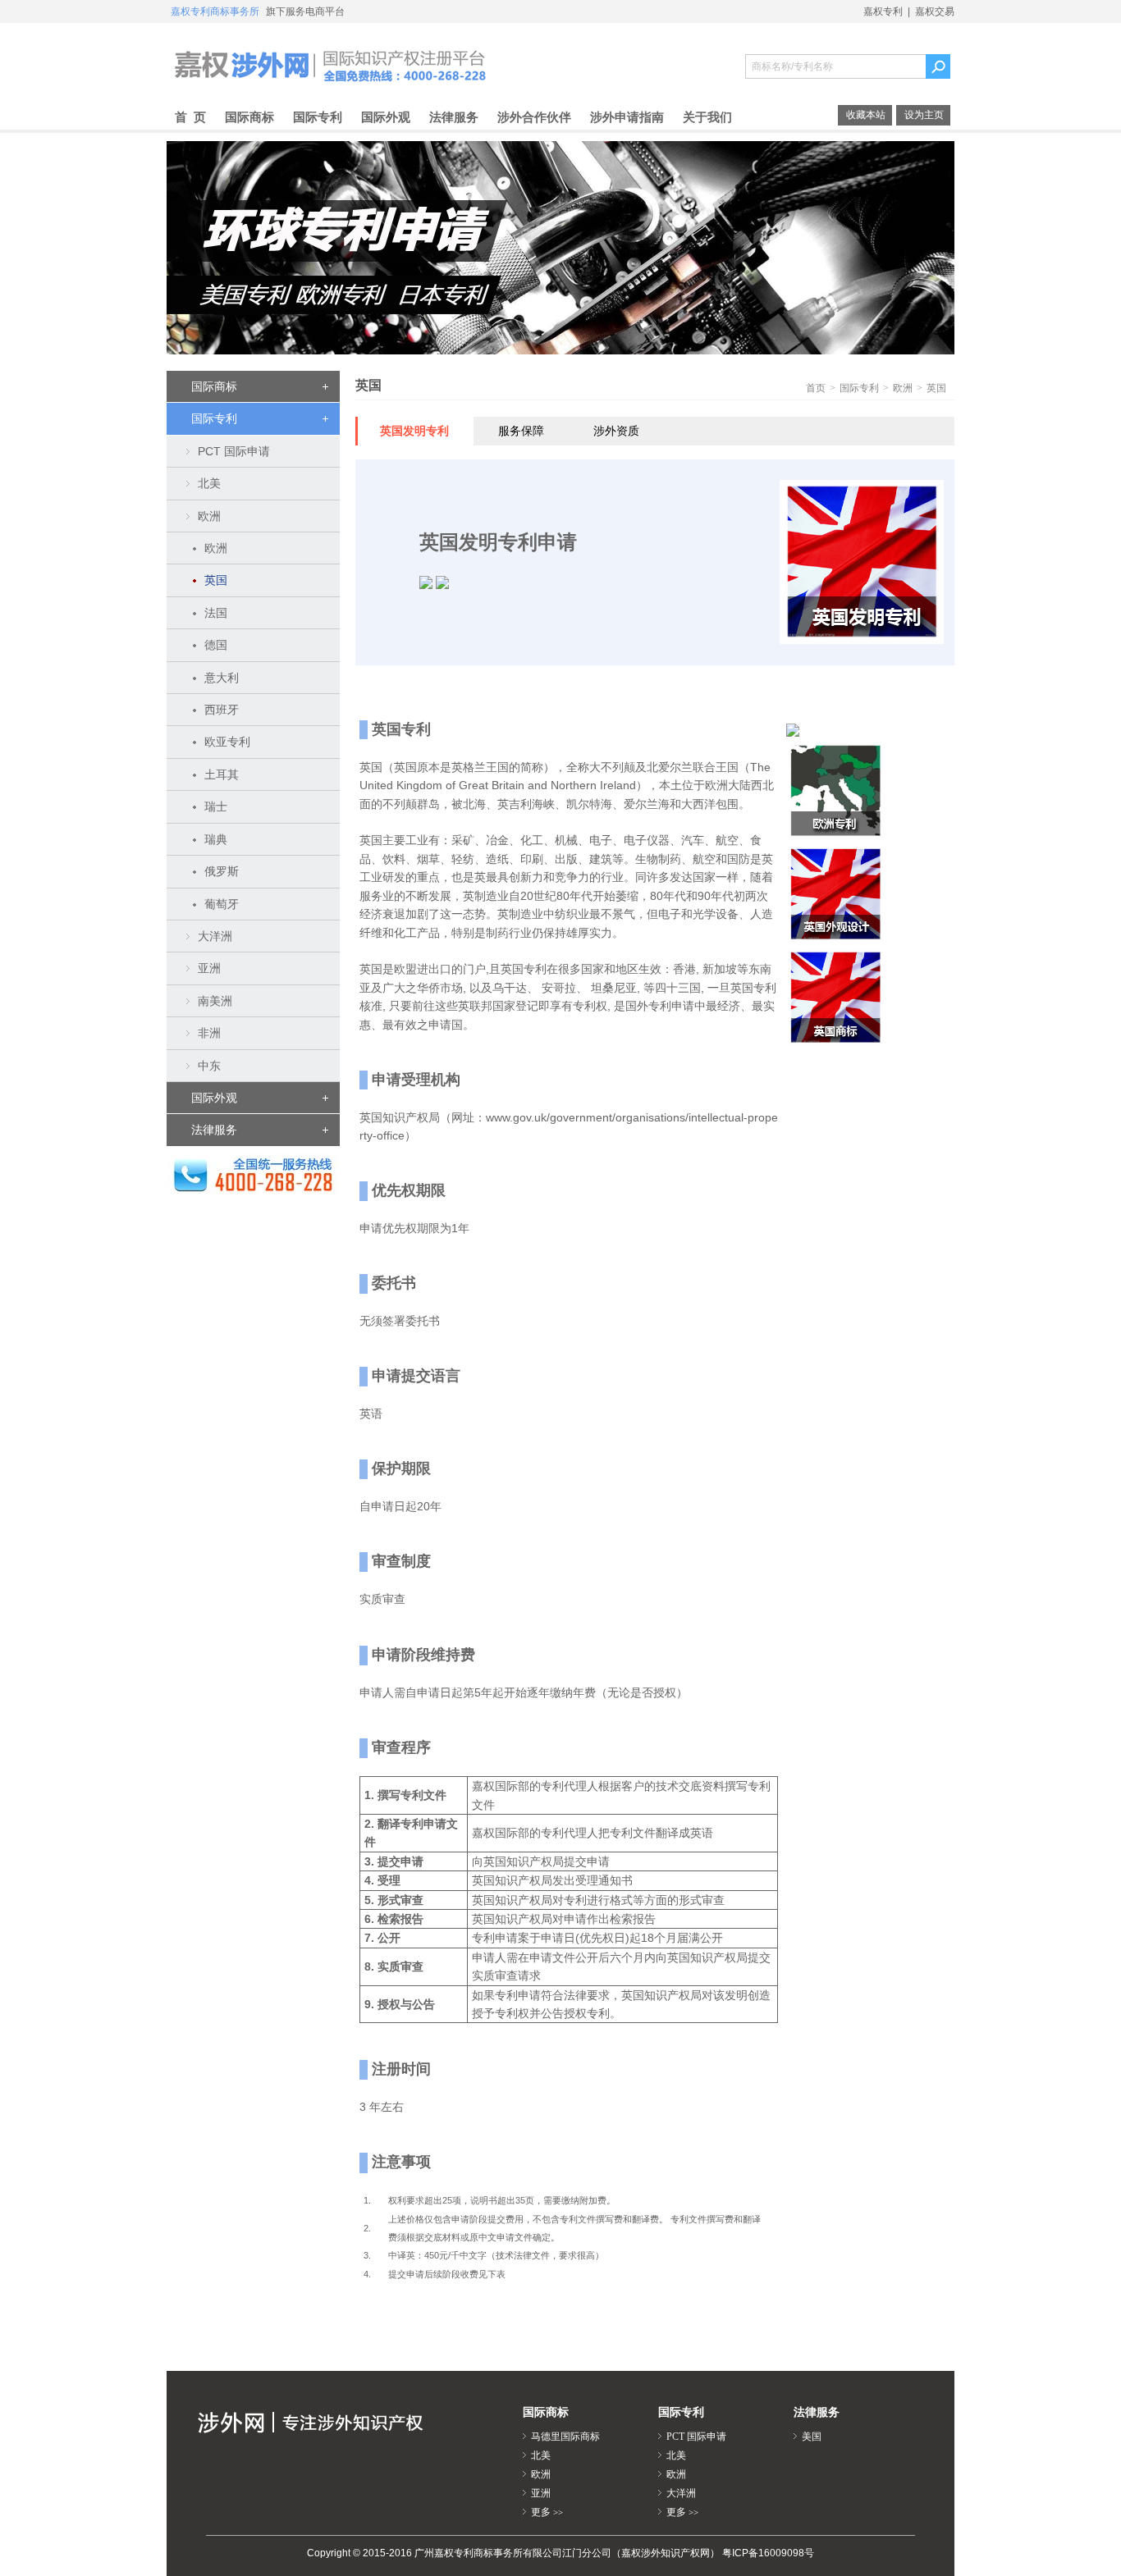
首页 (816, 388)
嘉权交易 (935, 11)
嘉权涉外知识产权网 (331, 64)
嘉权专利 (883, 11)
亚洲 (541, 2493)
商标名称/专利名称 (792, 66)
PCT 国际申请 (696, 2437)
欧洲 (903, 388)
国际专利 (859, 388)
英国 (936, 388)
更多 (547, 2512)
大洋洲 (681, 2493)
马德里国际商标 (565, 2437)
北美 (541, 2455)
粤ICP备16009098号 (768, 2553)
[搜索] (936, 66)
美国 (812, 2437)
